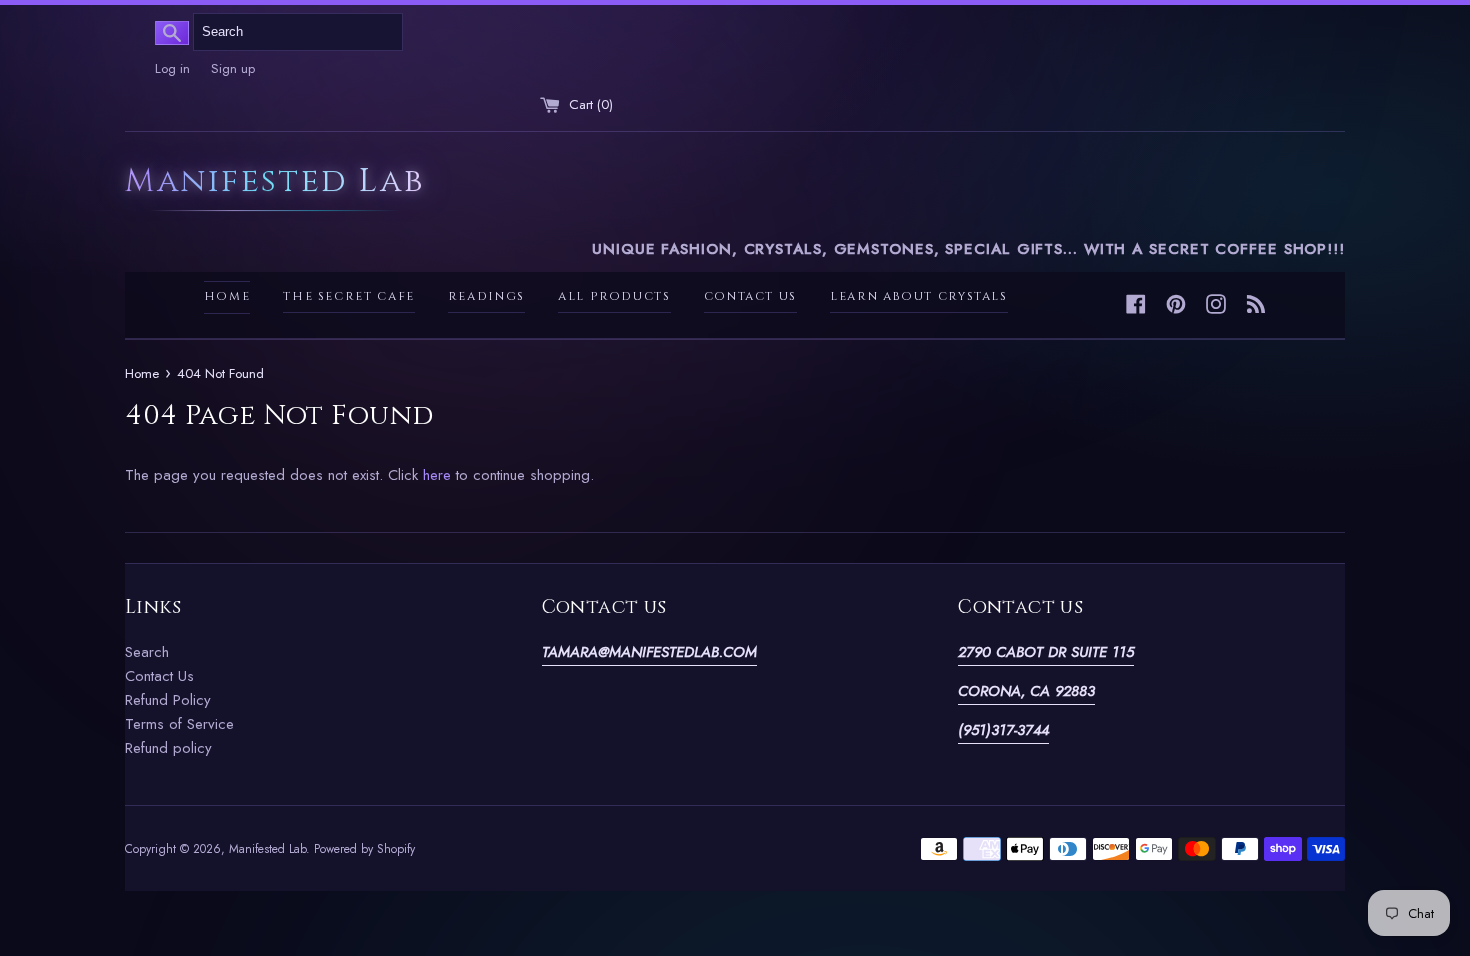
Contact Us (750, 296)
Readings (486, 296)
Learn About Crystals (919, 296)
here (437, 475)
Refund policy (168, 748)
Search (147, 652)
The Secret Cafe (349, 296)
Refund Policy (168, 700)
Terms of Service (179, 724)
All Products (614, 296)
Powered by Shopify (364, 849)
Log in (172, 68)
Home (227, 296)
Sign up (233, 68)
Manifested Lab (274, 183)
